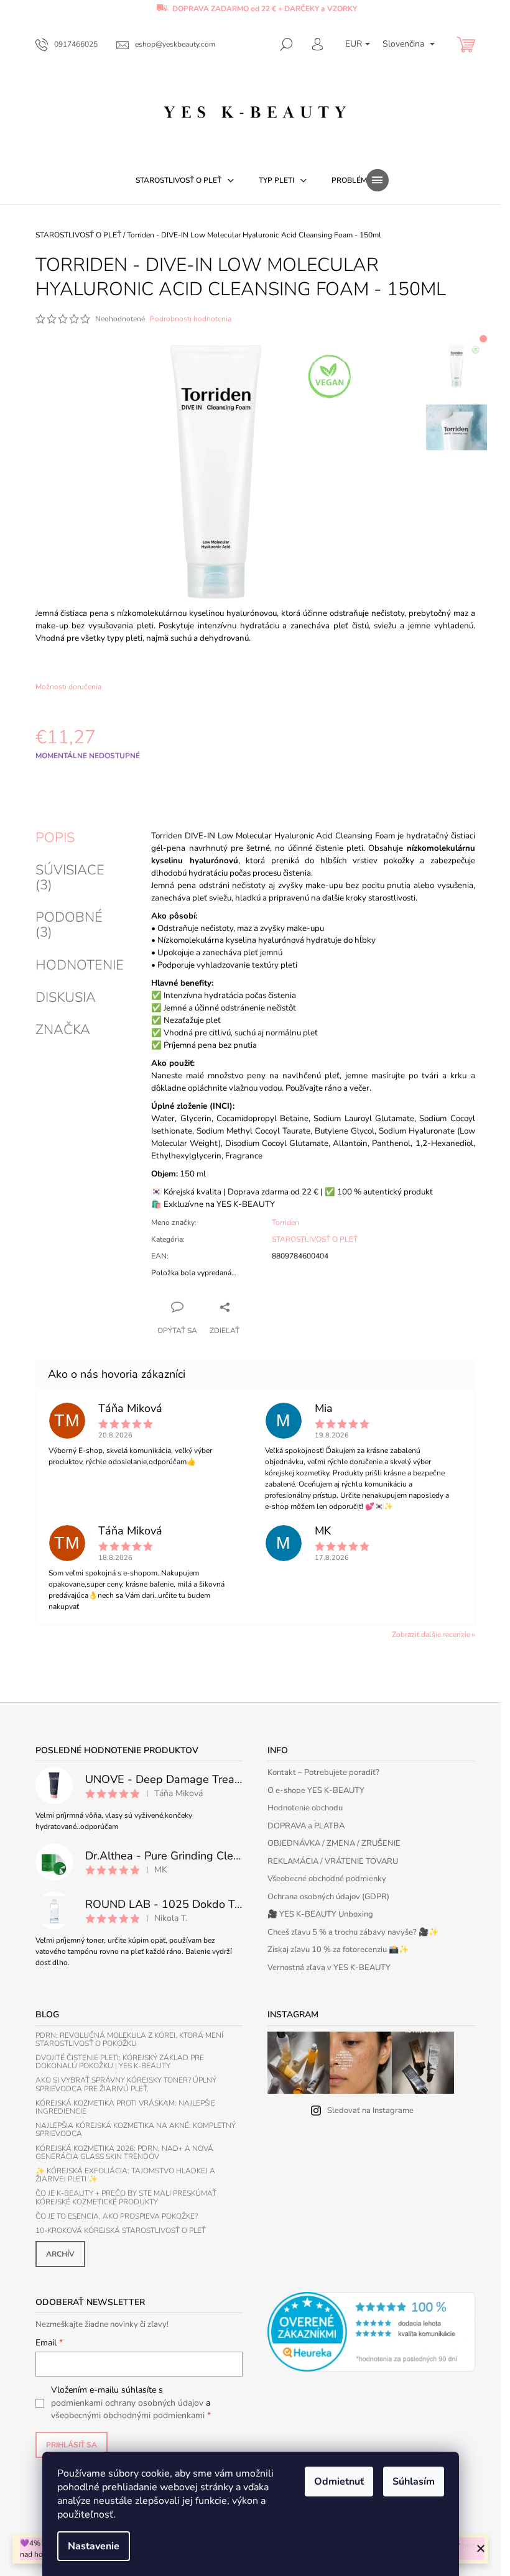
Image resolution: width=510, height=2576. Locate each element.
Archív (60, 2254)
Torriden (285, 1222)
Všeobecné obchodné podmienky (327, 1879)
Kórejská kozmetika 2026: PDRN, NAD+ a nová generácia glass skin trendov (124, 2153)
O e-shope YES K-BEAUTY (316, 1790)
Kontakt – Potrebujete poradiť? (323, 1772)
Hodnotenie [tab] (80, 965)
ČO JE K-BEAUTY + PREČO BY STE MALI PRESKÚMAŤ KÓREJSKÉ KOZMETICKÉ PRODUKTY (126, 2198)
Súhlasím (414, 2482)
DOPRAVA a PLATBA (306, 1826)
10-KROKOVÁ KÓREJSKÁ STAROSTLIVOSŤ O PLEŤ (121, 2231)
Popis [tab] (55, 838)
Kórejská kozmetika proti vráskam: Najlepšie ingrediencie (125, 2107)
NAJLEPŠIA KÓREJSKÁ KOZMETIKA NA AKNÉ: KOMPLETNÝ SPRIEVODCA (136, 2130)
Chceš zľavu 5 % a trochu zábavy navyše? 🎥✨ (353, 1932)
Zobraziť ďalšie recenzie (431, 1634)
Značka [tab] (63, 1030)
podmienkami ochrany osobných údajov (127, 2403)
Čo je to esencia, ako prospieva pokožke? (117, 2216)
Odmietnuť (339, 2482)
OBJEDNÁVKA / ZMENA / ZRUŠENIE (334, 1843)
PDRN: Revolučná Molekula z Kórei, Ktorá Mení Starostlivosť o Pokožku (129, 2040)
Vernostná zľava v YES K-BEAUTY (329, 1968)
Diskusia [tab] (66, 997)
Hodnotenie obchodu (305, 1808)
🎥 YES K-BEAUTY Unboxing (320, 1914)
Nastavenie (94, 2546)
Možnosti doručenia (68, 687)
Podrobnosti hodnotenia (191, 319)
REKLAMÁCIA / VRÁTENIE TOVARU (333, 1861)
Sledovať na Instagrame (370, 2111)
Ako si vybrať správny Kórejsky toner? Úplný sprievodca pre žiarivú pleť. (126, 2084)
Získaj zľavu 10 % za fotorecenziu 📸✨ (338, 1950)
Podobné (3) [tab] (69, 925)
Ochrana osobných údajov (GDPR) (328, 1897)
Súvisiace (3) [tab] (70, 878)
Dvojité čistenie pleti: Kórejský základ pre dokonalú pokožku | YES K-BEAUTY (120, 2062)
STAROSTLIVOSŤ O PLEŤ (315, 1239)
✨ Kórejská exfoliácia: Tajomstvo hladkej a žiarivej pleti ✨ (125, 2175)
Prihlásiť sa (72, 2445)
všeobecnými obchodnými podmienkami (128, 2415)
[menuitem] (185, 180)
